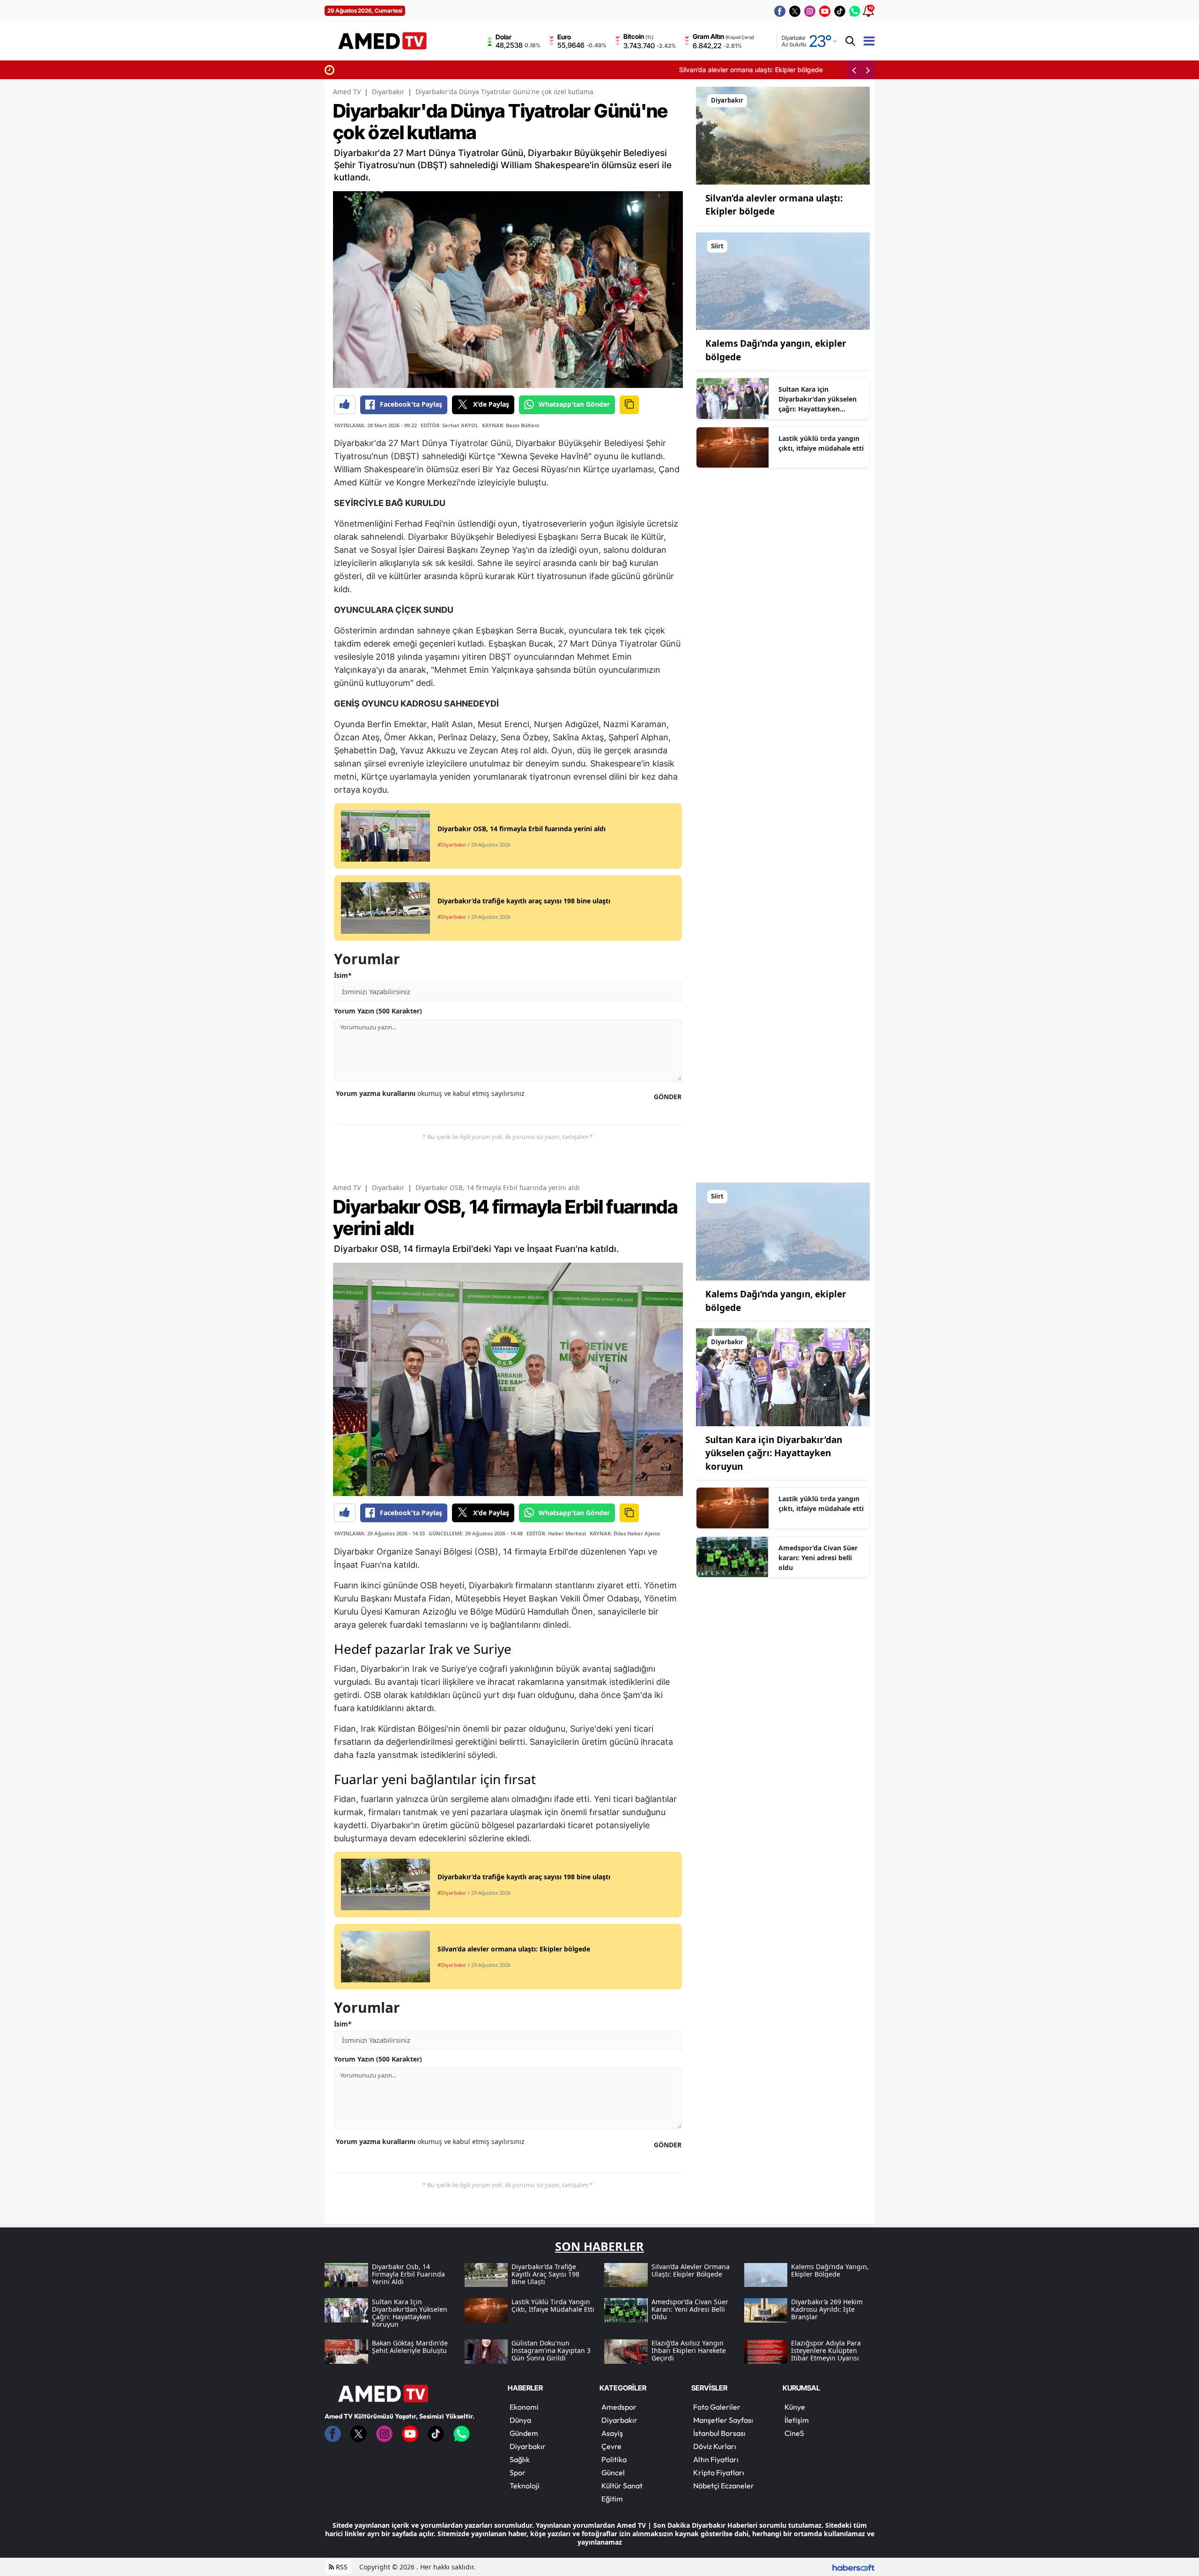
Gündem (524, 2433)
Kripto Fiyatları (719, 2472)
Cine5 (794, 2433)
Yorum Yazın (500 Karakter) (378, 1011)
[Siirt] (783, 280)
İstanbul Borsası (719, 2433)
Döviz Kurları (715, 2446)
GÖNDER (668, 1097)
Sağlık (520, 2459)
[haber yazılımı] (853, 2567)
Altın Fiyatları (716, 2459)
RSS (341, 2567)
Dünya (520, 2420)
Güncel (613, 2472)
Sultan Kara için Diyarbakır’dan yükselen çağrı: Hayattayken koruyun (818, 399)
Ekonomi (524, 2407)
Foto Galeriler (717, 2407)
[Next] (868, 70)
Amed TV (347, 92)
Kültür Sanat (622, 2486)
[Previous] (854, 70)
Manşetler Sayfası (723, 2420)
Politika (614, 2459)
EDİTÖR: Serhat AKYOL (449, 425)
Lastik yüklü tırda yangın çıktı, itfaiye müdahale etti (821, 443)
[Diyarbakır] (783, 135)
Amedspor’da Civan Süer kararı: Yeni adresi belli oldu (818, 1558)
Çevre (611, 2446)
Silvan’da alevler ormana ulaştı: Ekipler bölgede (411, 70)
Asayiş (612, 2433)
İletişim (797, 2420)
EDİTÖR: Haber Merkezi (556, 1533)
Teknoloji (525, 2486)
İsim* (343, 975)
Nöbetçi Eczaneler (724, 2486)
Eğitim (612, 2499)
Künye (795, 2407)
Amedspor (619, 2407)
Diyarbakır (388, 92)
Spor (518, 2472)
